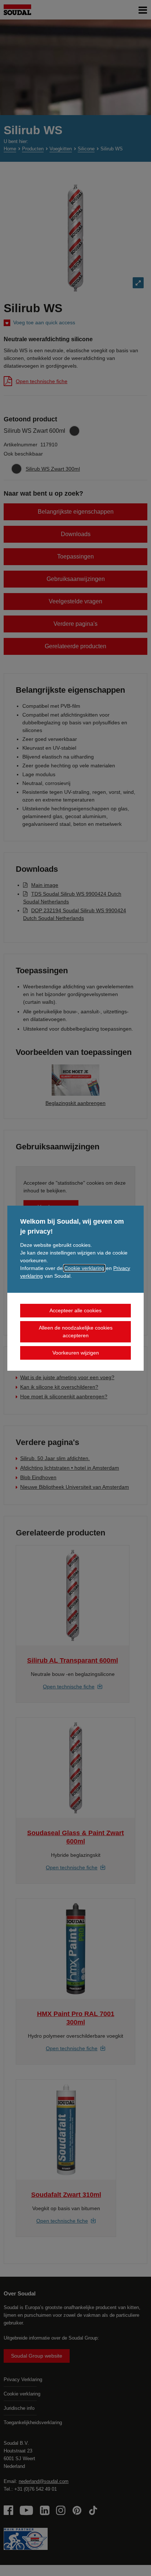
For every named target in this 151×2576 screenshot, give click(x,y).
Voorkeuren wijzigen (76, 1353)
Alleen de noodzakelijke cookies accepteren (76, 1332)
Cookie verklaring (84, 1268)
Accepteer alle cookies (75, 1310)
